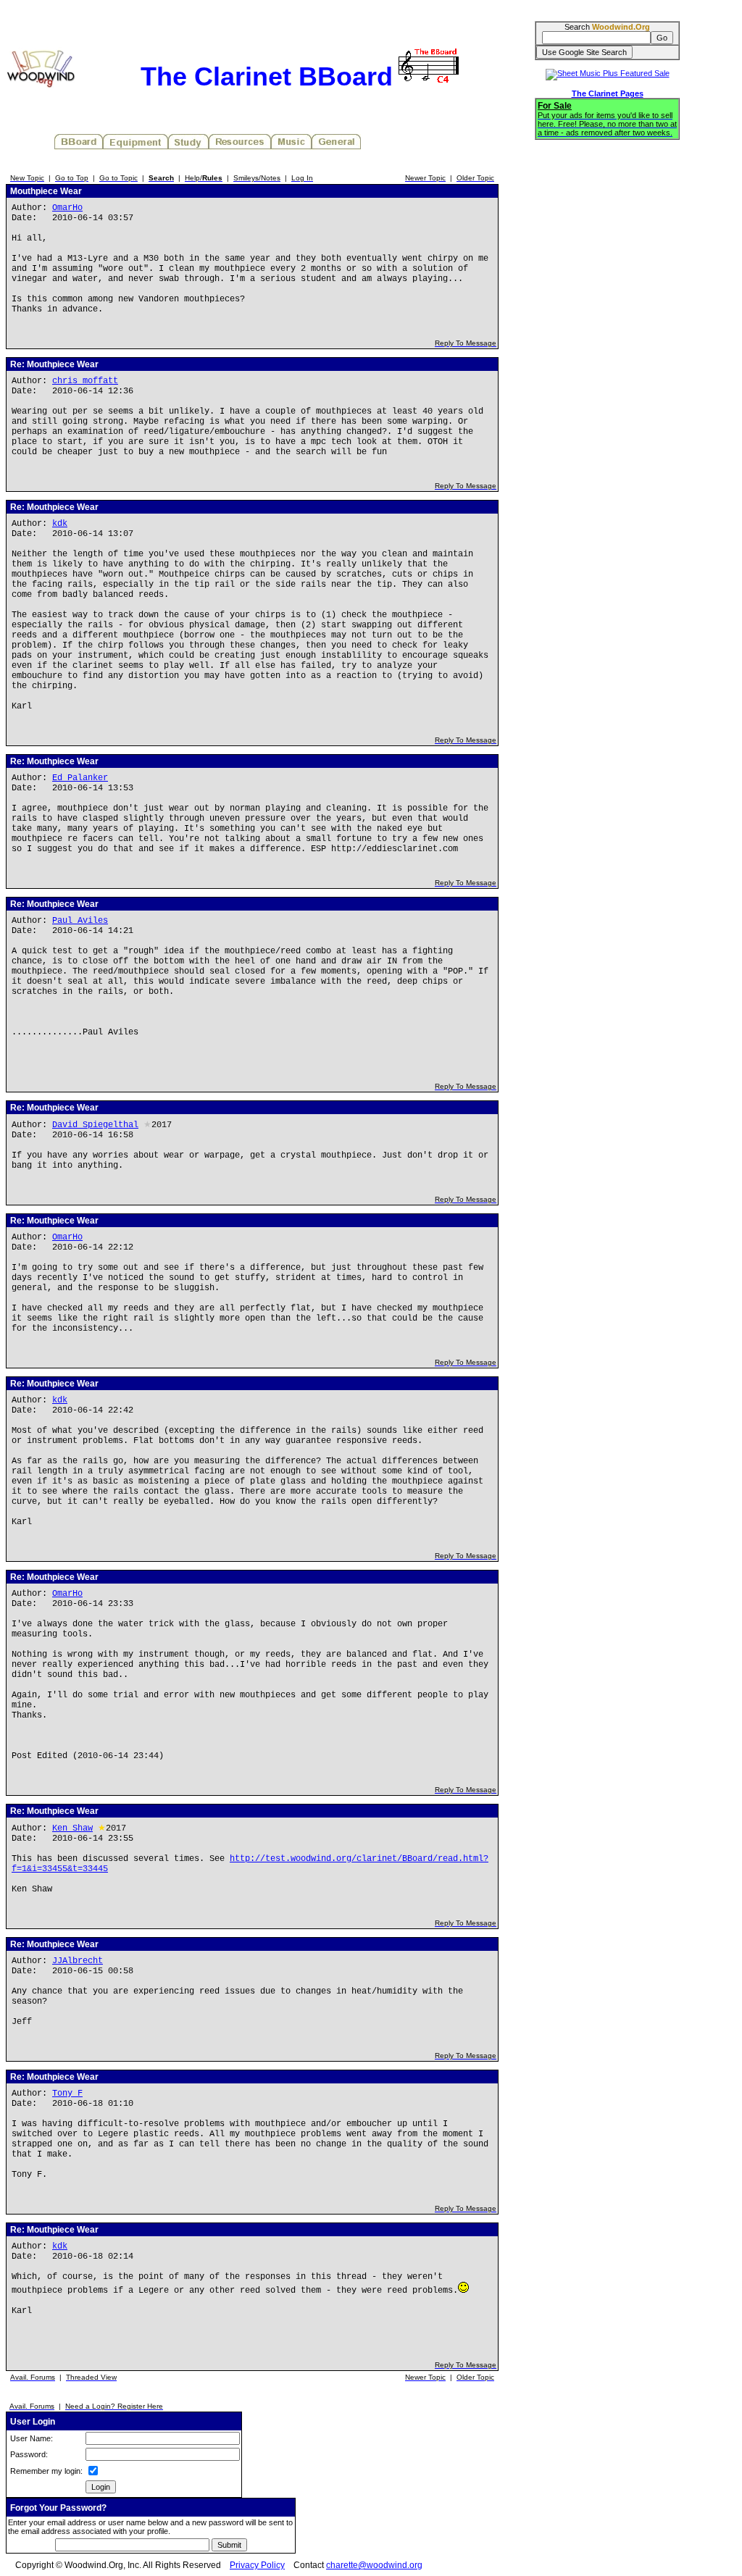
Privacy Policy (257, 2565)
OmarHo (67, 208)
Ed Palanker (80, 778)
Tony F (67, 2094)
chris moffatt (85, 381)
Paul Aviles (80, 921)
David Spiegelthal (95, 1125)
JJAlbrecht (78, 1961)
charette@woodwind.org (374, 2565)
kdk (60, 524)
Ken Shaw (72, 1828)
